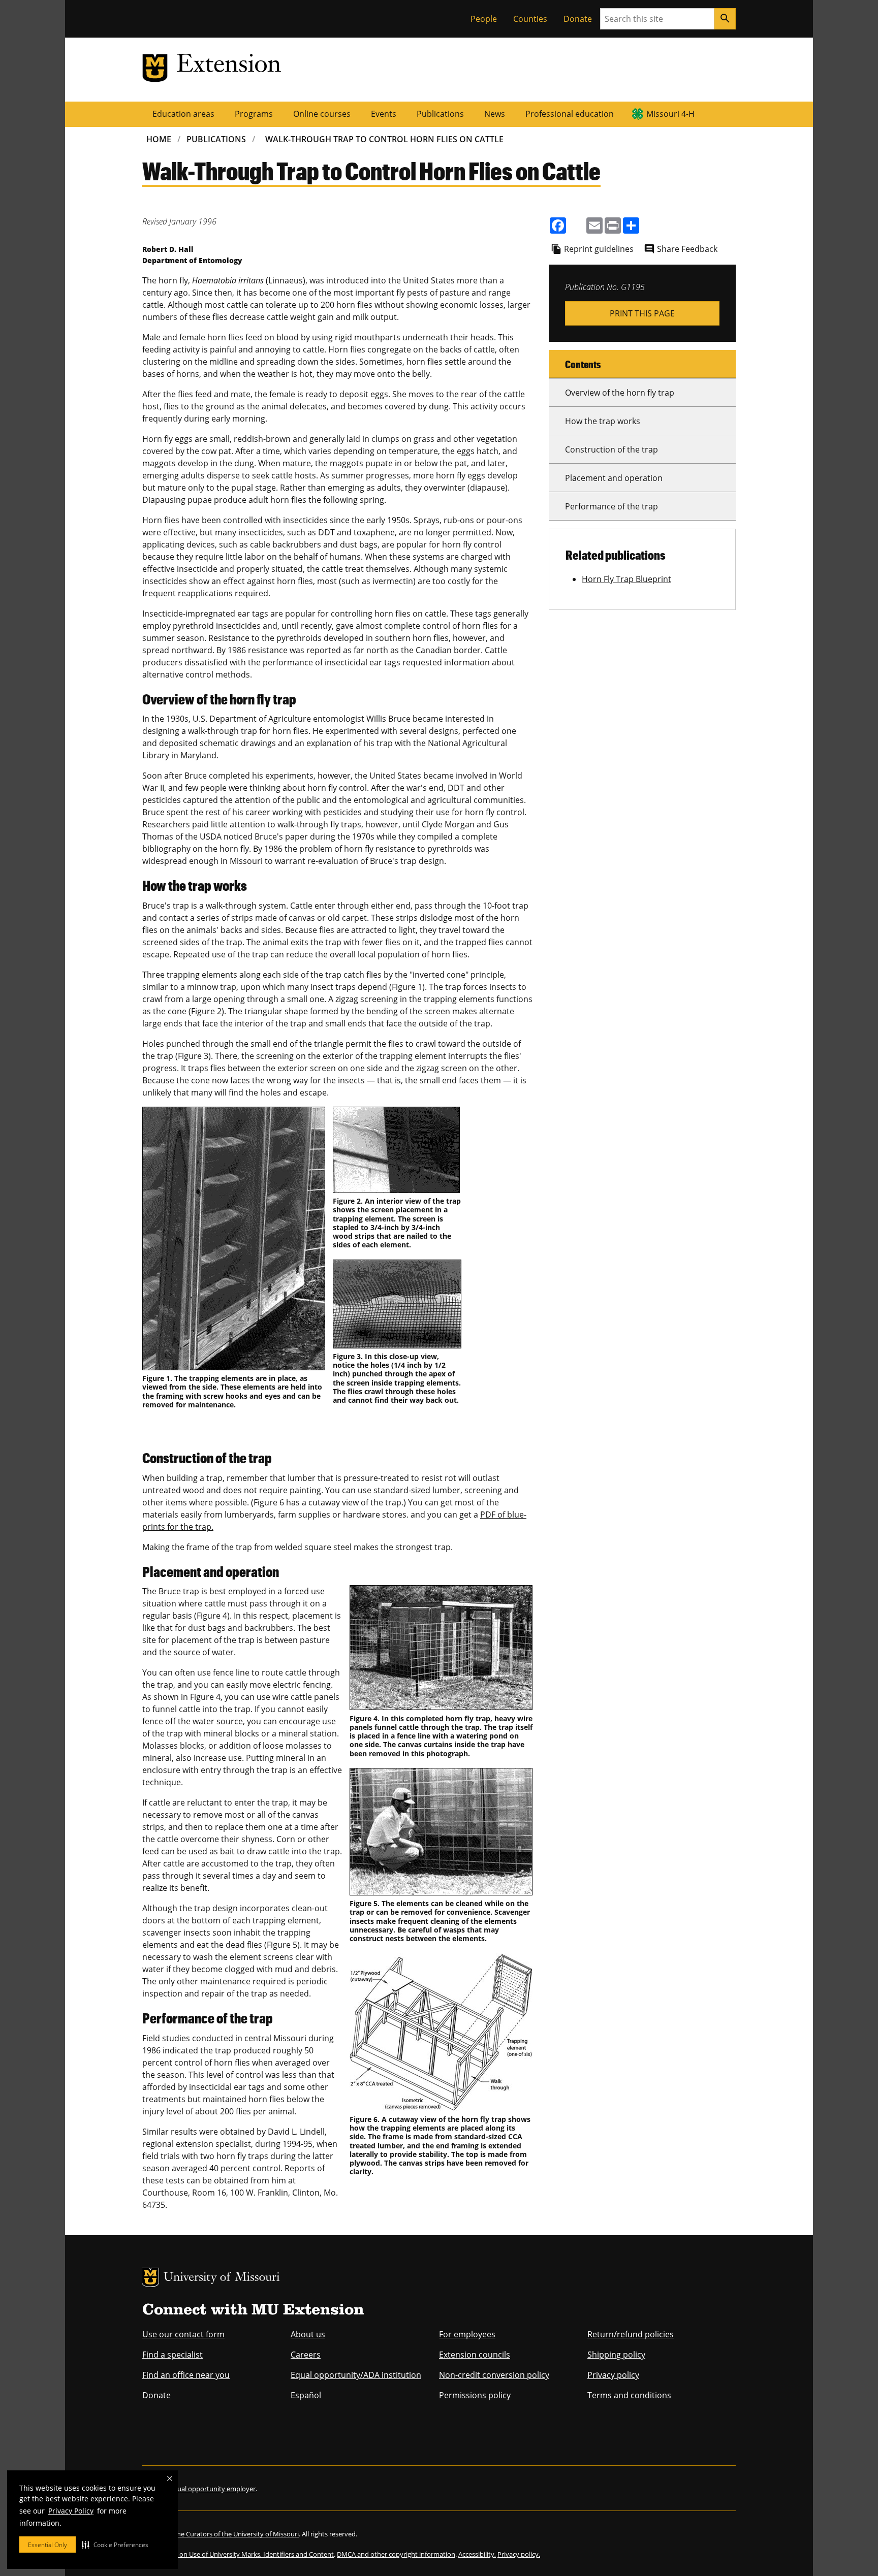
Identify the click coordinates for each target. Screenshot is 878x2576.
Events (384, 114)
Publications (440, 114)
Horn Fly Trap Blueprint (626, 579)
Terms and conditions (629, 2395)
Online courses (322, 114)
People (484, 19)
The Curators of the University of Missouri (236, 2534)
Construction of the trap (612, 449)
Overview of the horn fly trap (620, 393)
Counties (530, 19)
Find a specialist (173, 2355)
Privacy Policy (71, 2511)
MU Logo (150, 2277)
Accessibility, (477, 2554)
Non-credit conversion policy (494, 2375)
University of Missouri (222, 2278)
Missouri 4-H (670, 114)
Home (159, 139)
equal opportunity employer (213, 2489)
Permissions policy (475, 2395)
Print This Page (642, 313)
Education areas (183, 114)
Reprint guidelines (599, 249)
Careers (306, 2355)
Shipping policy (616, 2355)
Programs (254, 114)
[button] (115, 2545)
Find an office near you (186, 2375)
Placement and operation (614, 478)
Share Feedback (687, 249)
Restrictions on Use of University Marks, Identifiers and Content (238, 2554)
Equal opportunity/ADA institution (356, 2375)
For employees (467, 2334)
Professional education (570, 114)
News (495, 114)
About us (308, 2334)
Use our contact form (183, 2334)
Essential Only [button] (48, 2545)
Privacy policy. (519, 2554)
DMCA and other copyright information (396, 2554)
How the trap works (603, 421)
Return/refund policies (631, 2334)
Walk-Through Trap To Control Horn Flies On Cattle (384, 139)
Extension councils (475, 2355)
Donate (578, 19)
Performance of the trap (612, 506)
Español (306, 2395)
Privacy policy (613, 2375)
